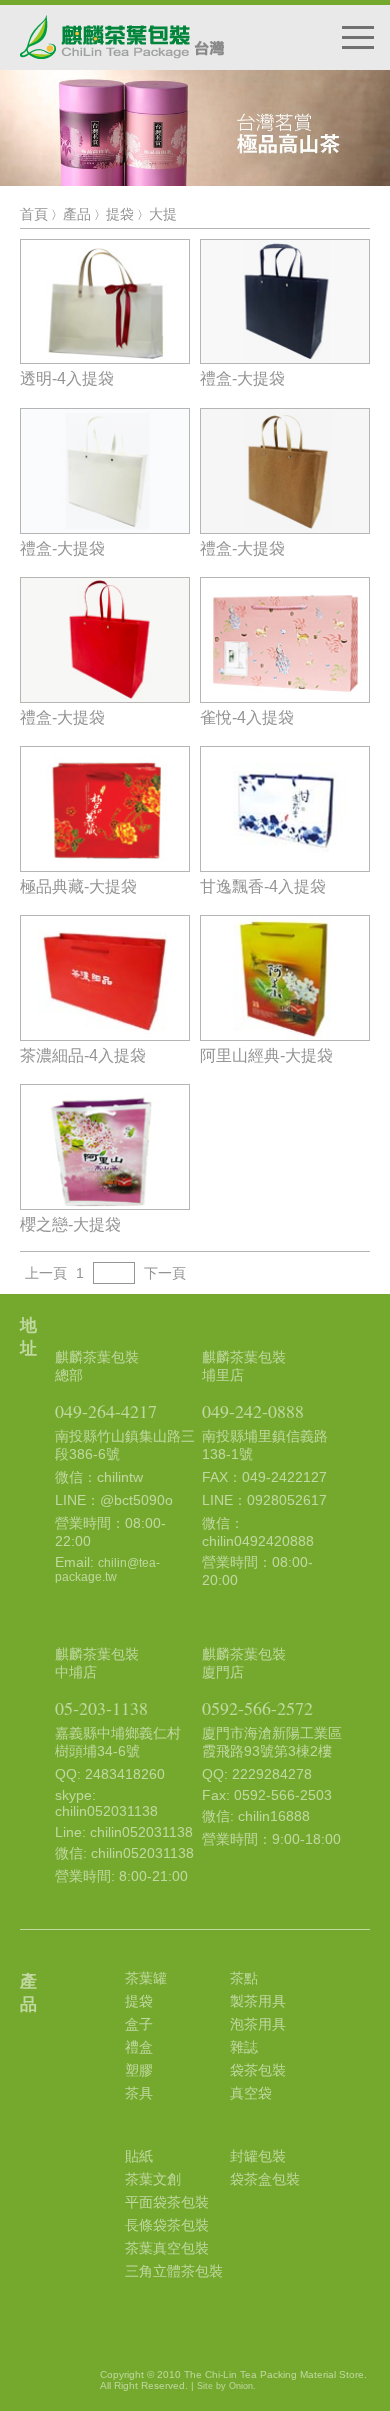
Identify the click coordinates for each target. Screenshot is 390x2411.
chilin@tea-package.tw (107, 1570)
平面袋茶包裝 (167, 2202)
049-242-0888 (253, 1411)
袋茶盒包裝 (265, 2179)
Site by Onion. (226, 2386)
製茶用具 (258, 2001)
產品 (77, 214)
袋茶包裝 (258, 2070)
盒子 (139, 2024)
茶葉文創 (153, 2179)
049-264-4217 (106, 1411)
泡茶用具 (258, 2024)
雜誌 (244, 2047)
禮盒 (139, 2047)
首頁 (34, 214)
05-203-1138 (101, 1708)
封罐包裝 (258, 2156)
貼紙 (139, 2156)
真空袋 (251, 2093)
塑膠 (139, 2070)
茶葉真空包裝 (167, 2248)
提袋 (120, 214)
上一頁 (46, 1273)
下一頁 (165, 1273)
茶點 (244, 1978)
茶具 (139, 2093)
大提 (163, 214)
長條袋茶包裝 (167, 2225)
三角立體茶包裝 (174, 2271)
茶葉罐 (146, 1978)
